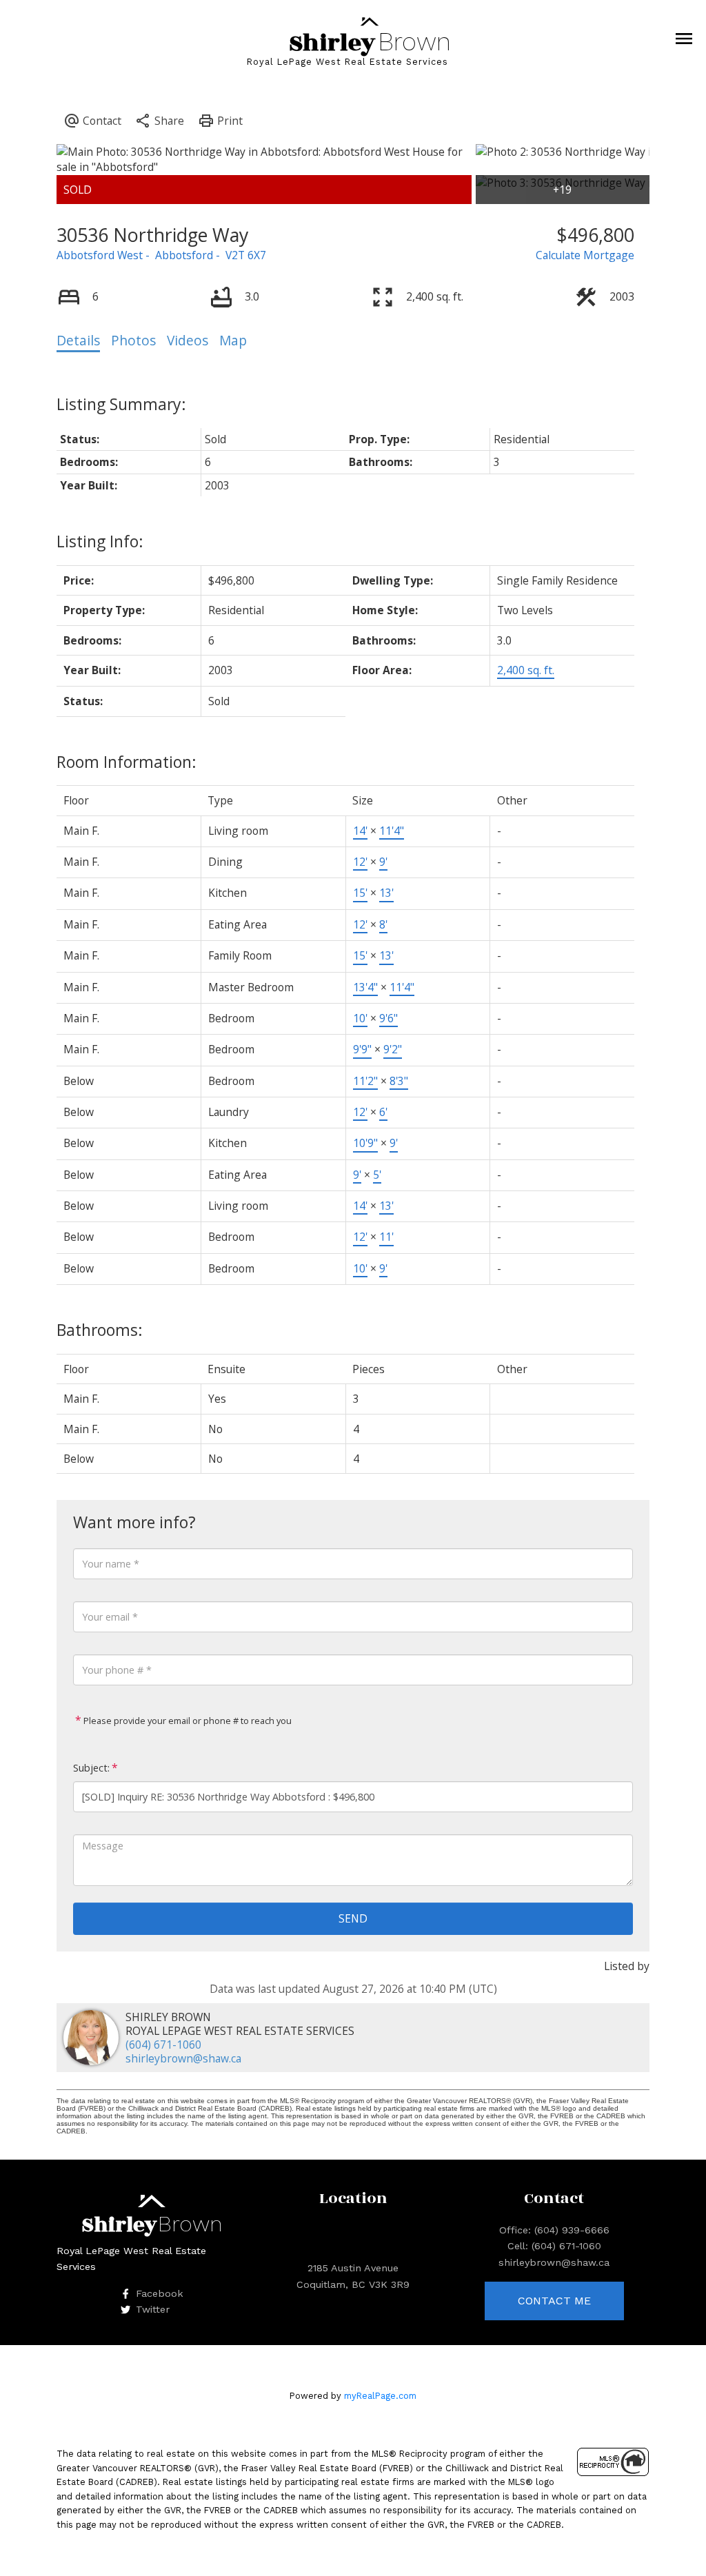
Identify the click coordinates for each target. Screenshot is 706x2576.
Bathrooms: (100, 1330)
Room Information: (127, 762)
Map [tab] (233, 341)
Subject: (91, 1768)
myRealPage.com (380, 2396)
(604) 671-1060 (163, 2045)
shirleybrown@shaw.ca (183, 2058)
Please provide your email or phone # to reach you (186, 1721)
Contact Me (554, 2301)
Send (353, 1918)
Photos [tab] (133, 341)
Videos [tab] (188, 341)
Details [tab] (78, 341)
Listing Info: (100, 541)
